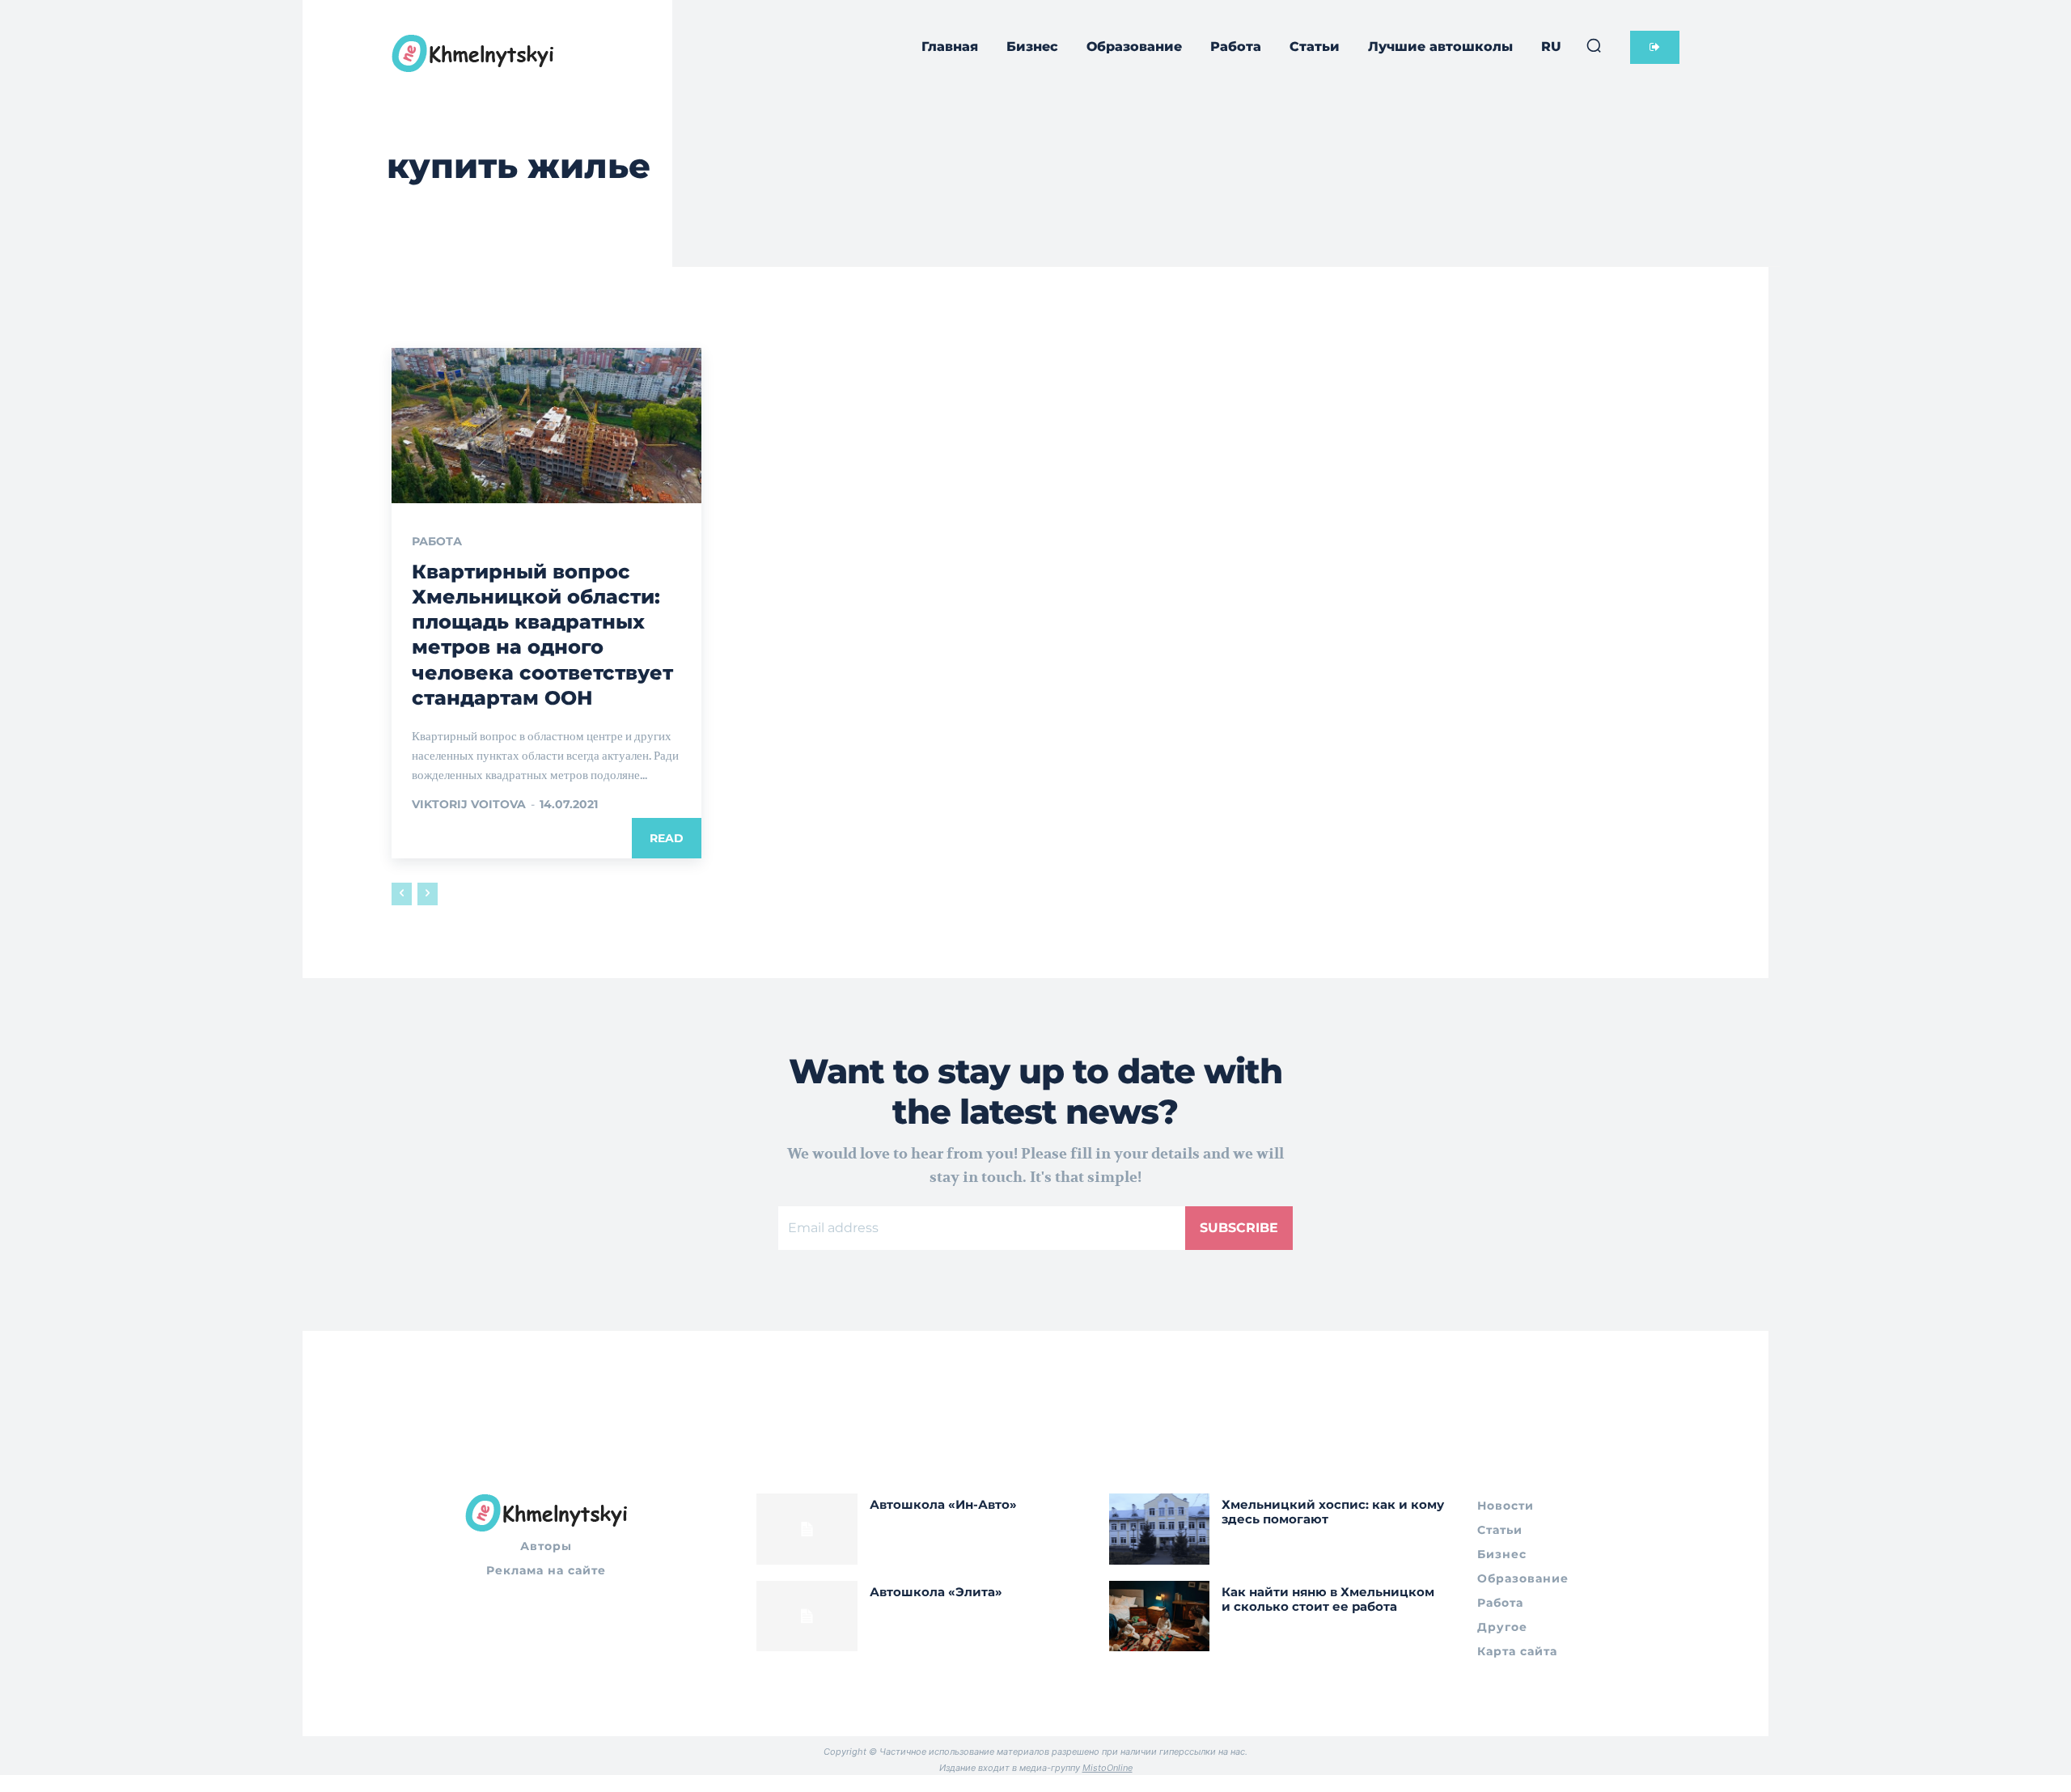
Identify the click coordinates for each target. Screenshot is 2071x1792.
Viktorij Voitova (469, 804)
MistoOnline (1107, 1768)
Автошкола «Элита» (936, 1592)
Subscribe (1239, 1228)
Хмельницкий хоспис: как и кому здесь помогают (1333, 1512)
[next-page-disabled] (428, 894)
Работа (437, 541)
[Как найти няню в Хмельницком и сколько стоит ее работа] (1160, 1616)
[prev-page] (402, 894)
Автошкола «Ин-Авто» (943, 1504)
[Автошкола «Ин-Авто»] (807, 1529)
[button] (1594, 45)
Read (667, 838)
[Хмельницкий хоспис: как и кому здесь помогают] (1160, 1529)
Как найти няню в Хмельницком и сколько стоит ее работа (1328, 1599)
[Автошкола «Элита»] (807, 1616)
